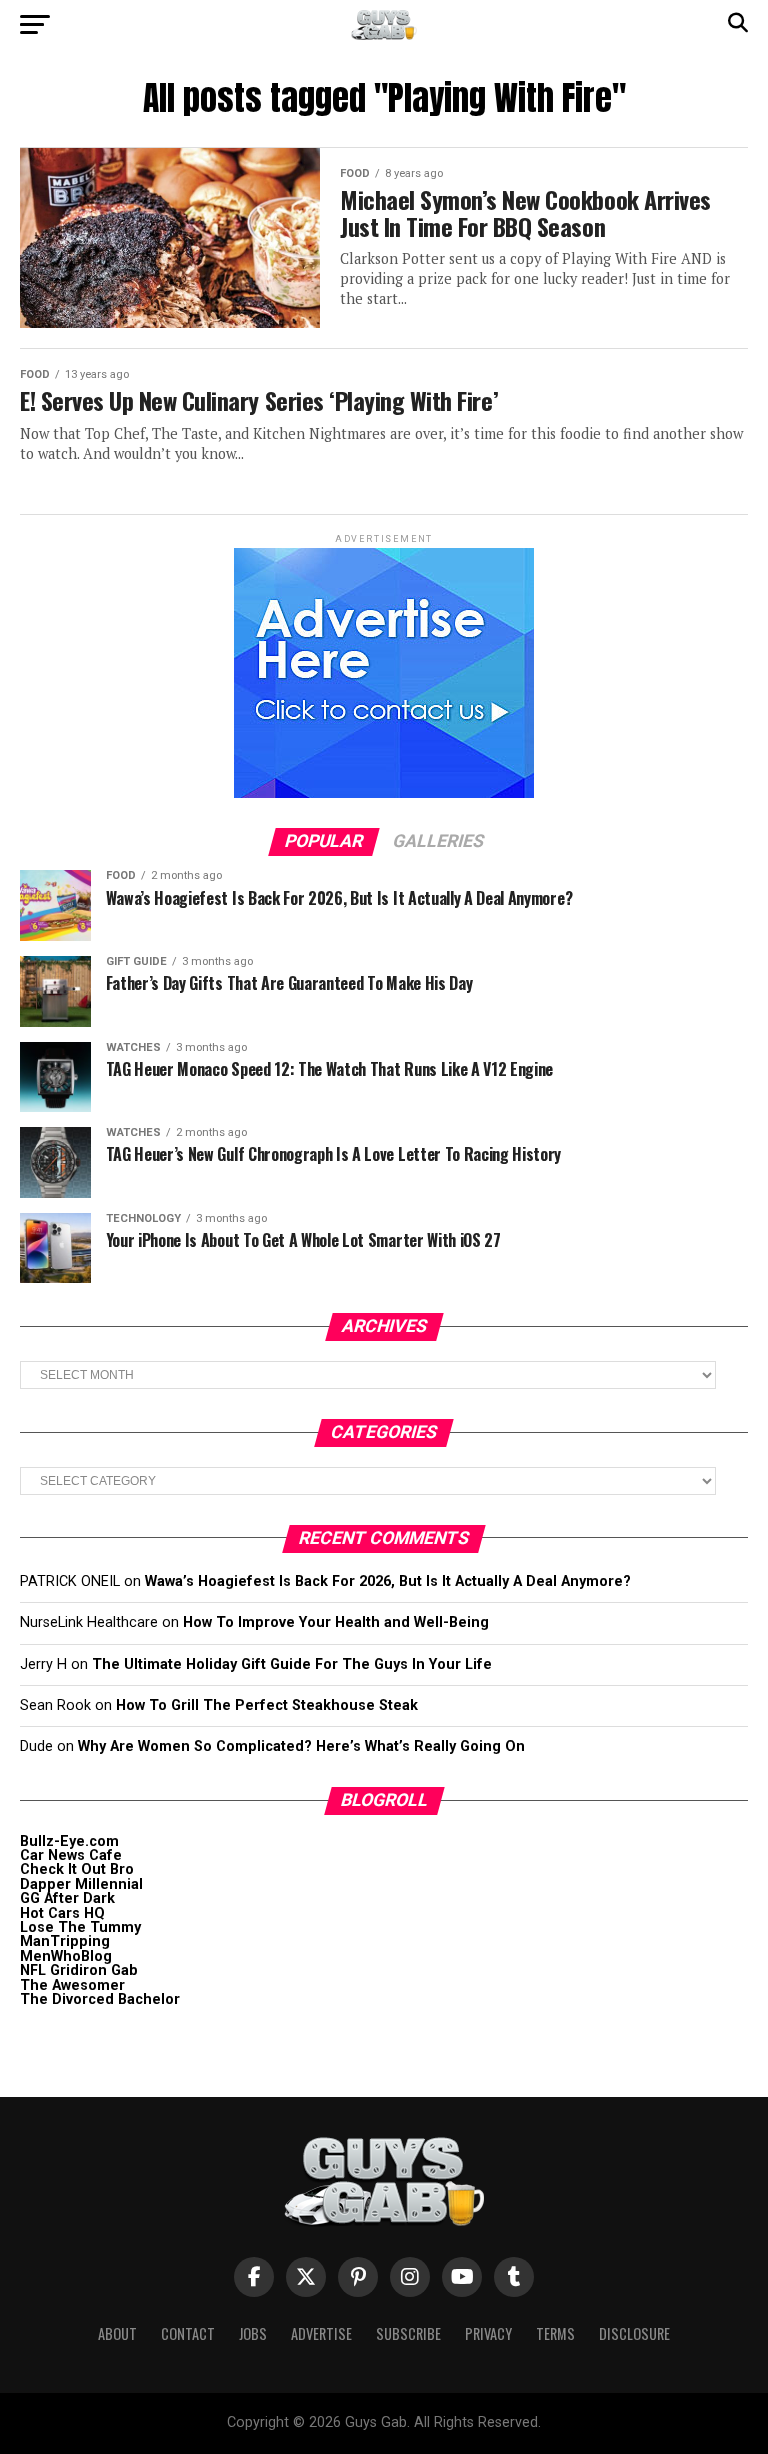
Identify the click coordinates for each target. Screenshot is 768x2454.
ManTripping (65, 1941)
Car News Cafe (71, 1855)
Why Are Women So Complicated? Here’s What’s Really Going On (301, 1746)
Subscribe (408, 2333)
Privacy (488, 2333)
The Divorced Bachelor (100, 1999)
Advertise (321, 2333)
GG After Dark (67, 1898)
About (117, 2333)
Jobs (253, 2333)
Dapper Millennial (81, 1884)
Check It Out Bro (77, 1869)
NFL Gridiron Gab (79, 1970)
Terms (555, 2333)
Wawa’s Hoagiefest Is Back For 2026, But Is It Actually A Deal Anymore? (388, 1581)
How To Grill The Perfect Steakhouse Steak (267, 1705)
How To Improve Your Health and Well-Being (336, 1622)
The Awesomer (72, 1985)
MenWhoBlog (66, 1956)
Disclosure (634, 2333)
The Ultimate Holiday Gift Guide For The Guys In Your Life (292, 1664)
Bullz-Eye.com (69, 1841)
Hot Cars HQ (62, 1913)
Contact (188, 2333)
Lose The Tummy (80, 1927)
